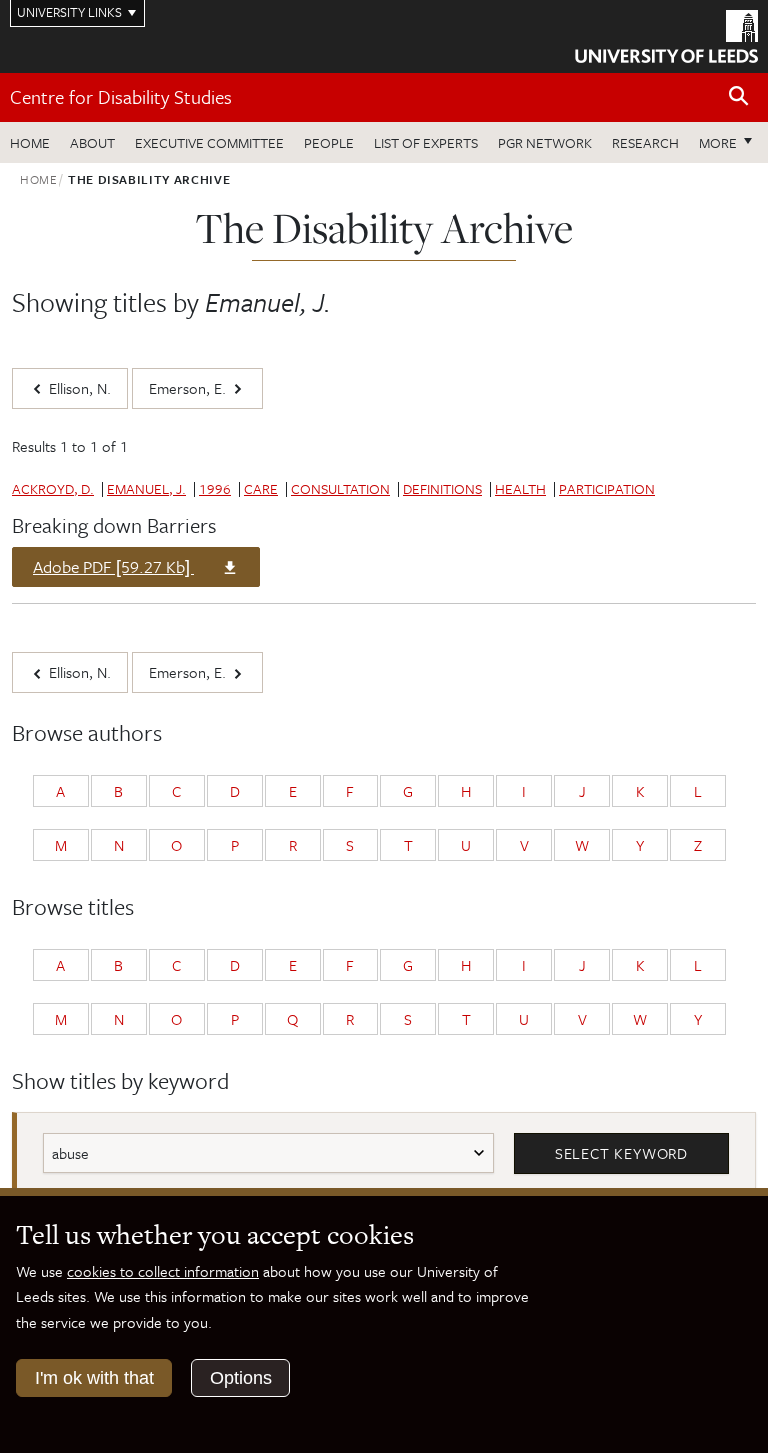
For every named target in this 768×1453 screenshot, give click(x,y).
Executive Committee (209, 142)
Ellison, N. (78, 388)
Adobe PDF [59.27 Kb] (113, 570)
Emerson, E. (189, 388)
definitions (442, 488)
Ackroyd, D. (53, 488)
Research (645, 142)
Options (241, 1378)
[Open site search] (739, 96)
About (92, 142)
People (329, 142)
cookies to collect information (163, 1271)
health (520, 488)
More (731, 142)
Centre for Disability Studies (121, 96)
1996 (215, 488)
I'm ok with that (94, 1378)
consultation (340, 488)
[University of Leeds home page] (666, 35)
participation (607, 488)
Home (30, 142)
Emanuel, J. (146, 488)
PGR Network (545, 142)
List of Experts (426, 142)
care (261, 488)
